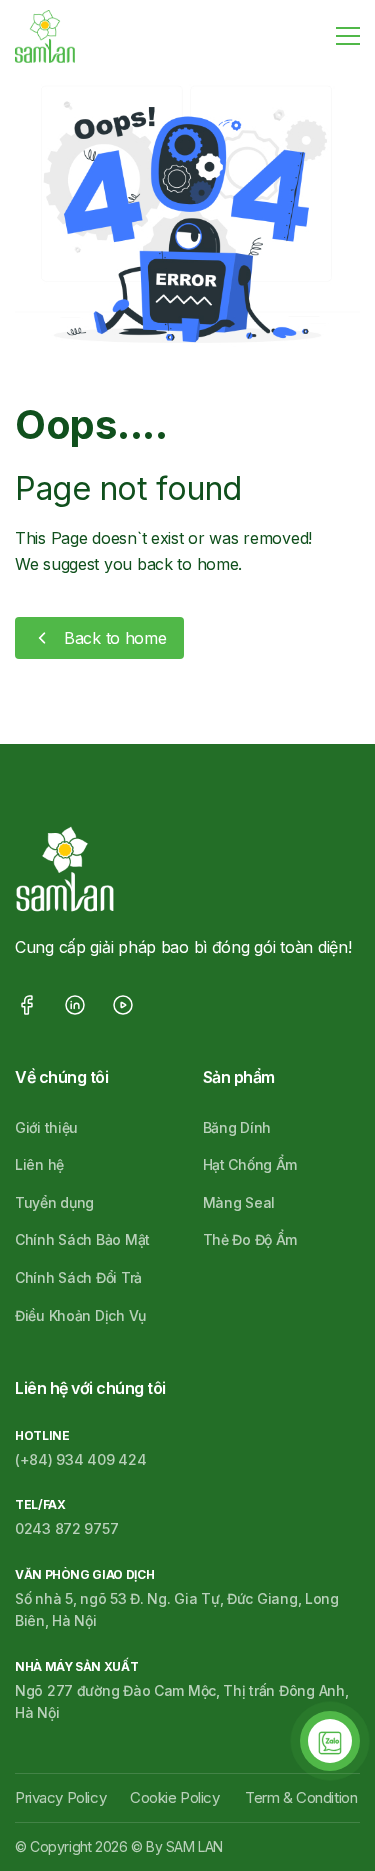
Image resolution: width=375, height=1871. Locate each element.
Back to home (115, 638)
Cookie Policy (175, 1797)
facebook (27, 1005)
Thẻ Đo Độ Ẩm (250, 1239)
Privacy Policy (60, 1797)
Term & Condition (301, 1797)
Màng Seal (239, 1202)
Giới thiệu (46, 1127)
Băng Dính (237, 1127)
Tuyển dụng (54, 1202)
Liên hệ (39, 1164)
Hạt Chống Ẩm (250, 1164)
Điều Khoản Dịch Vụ (80, 1315)
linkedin (75, 1005)
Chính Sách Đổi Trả (78, 1277)
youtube (123, 1005)
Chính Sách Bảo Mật (82, 1239)
